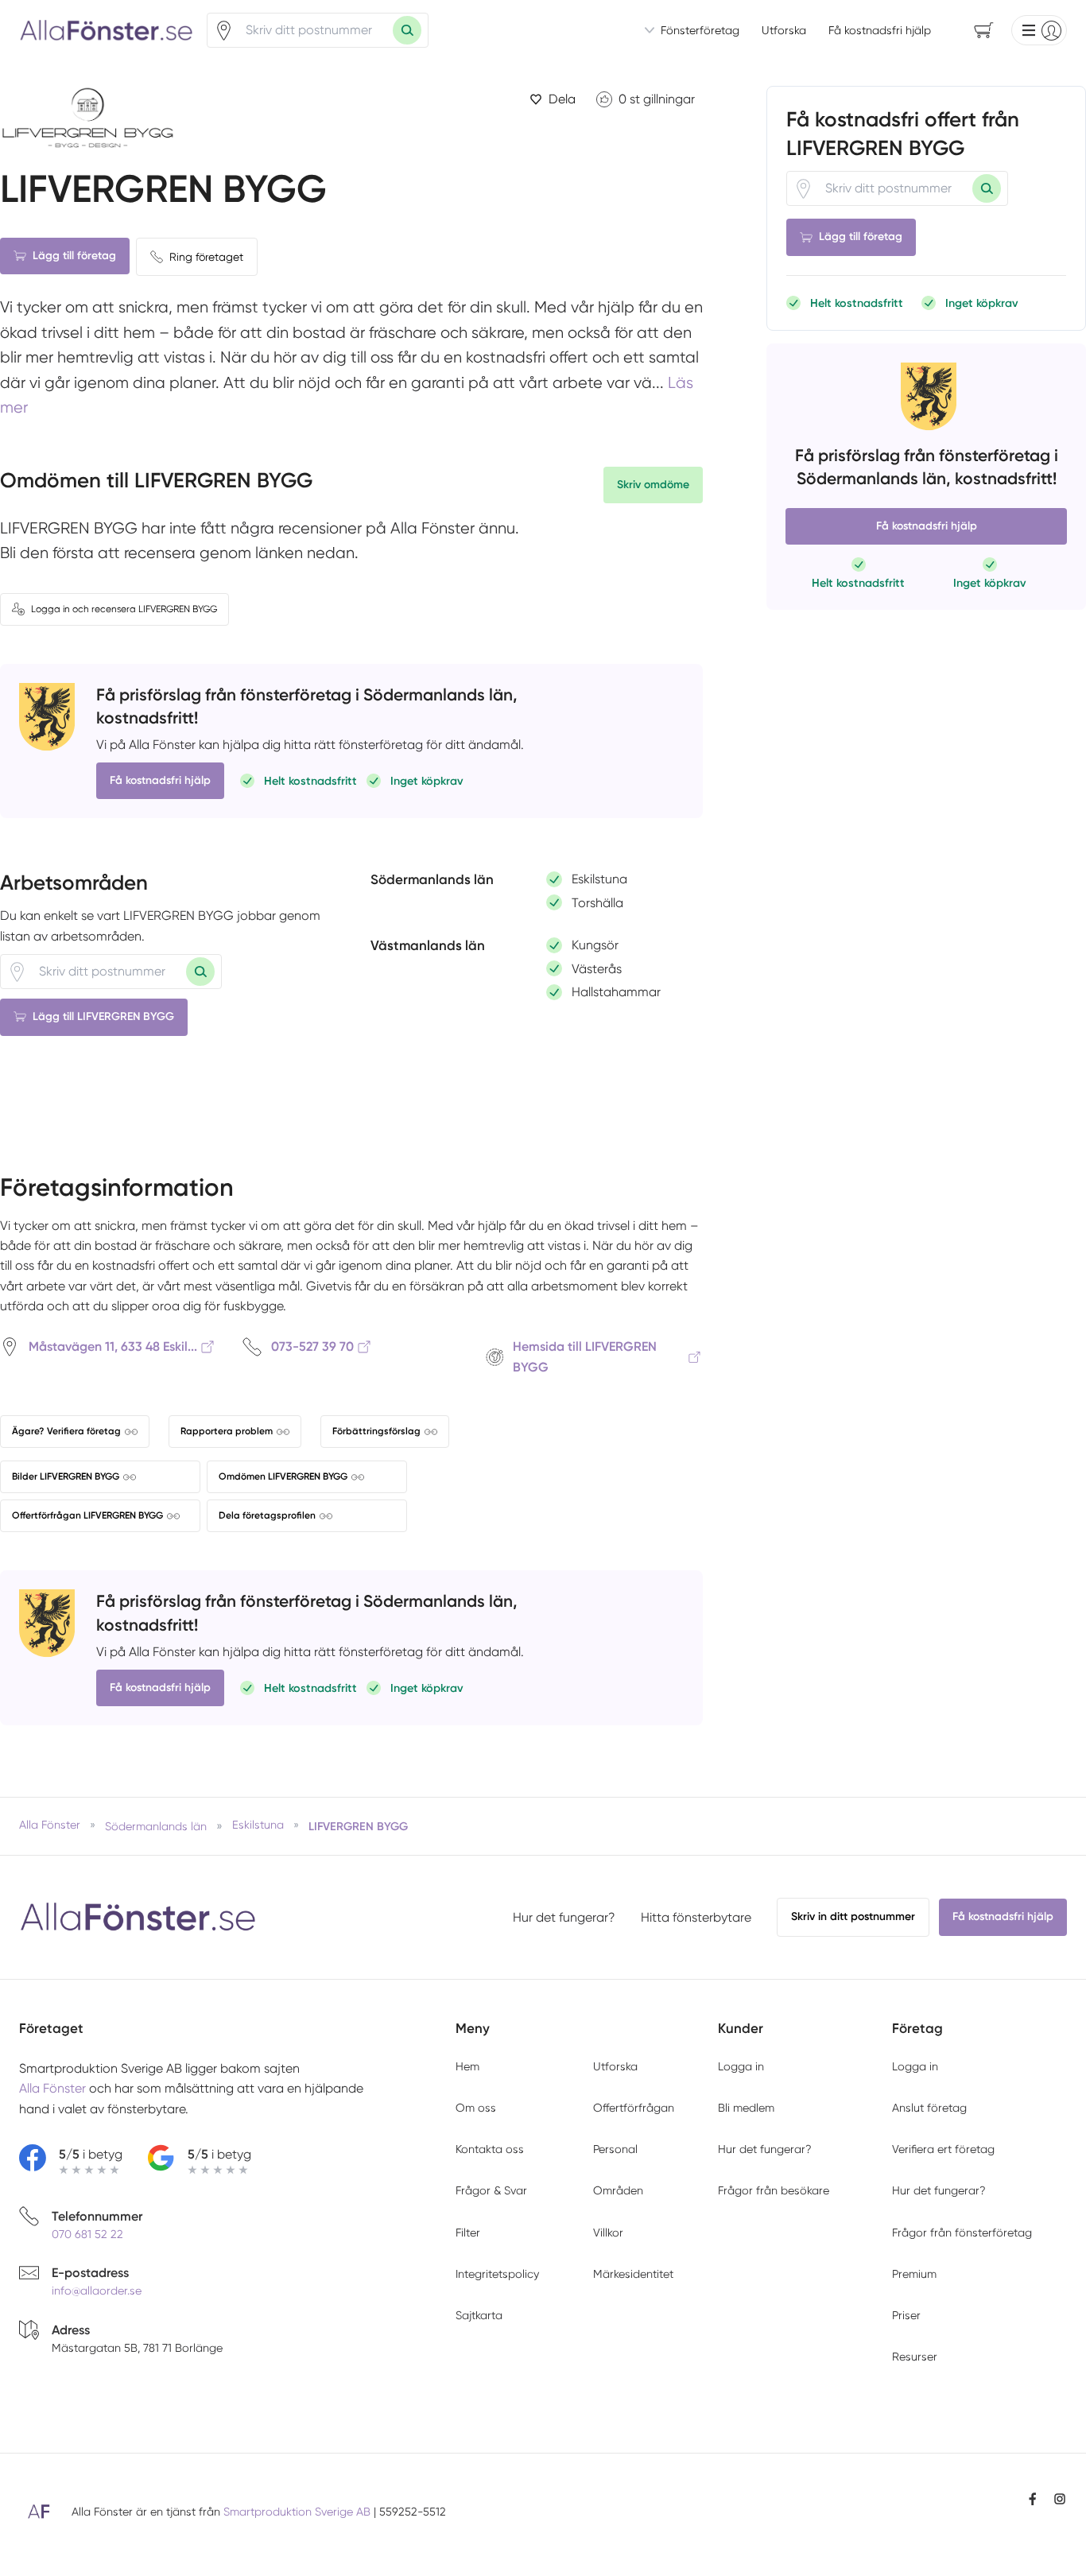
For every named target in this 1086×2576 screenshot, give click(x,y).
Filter (468, 2233)
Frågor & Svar (491, 2190)
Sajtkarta (479, 2315)
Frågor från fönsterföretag (962, 2233)
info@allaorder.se (97, 2291)
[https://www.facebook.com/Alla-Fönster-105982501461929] (1033, 2499)
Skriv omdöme (653, 485)
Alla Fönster (52, 2088)
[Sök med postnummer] (407, 30)
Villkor (608, 2233)
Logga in (741, 2066)
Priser (906, 2315)
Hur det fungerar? (564, 1917)
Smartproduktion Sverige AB (297, 2512)
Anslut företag (929, 2108)
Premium (914, 2274)
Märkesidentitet (633, 2274)
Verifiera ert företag (943, 2149)
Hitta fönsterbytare (696, 1917)
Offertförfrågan (634, 2108)
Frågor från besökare (774, 2190)
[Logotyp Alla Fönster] (138, 1917)
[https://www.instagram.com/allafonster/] (1060, 2499)
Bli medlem (746, 2108)
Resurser (915, 2357)
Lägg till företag (74, 256)
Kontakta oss (490, 2149)
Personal (615, 2149)
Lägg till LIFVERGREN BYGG (103, 1016)
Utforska (784, 30)
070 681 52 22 (87, 2234)
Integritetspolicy (497, 2274)
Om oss (476, 2108)
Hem (467, 2066)
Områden (618, 2190)
